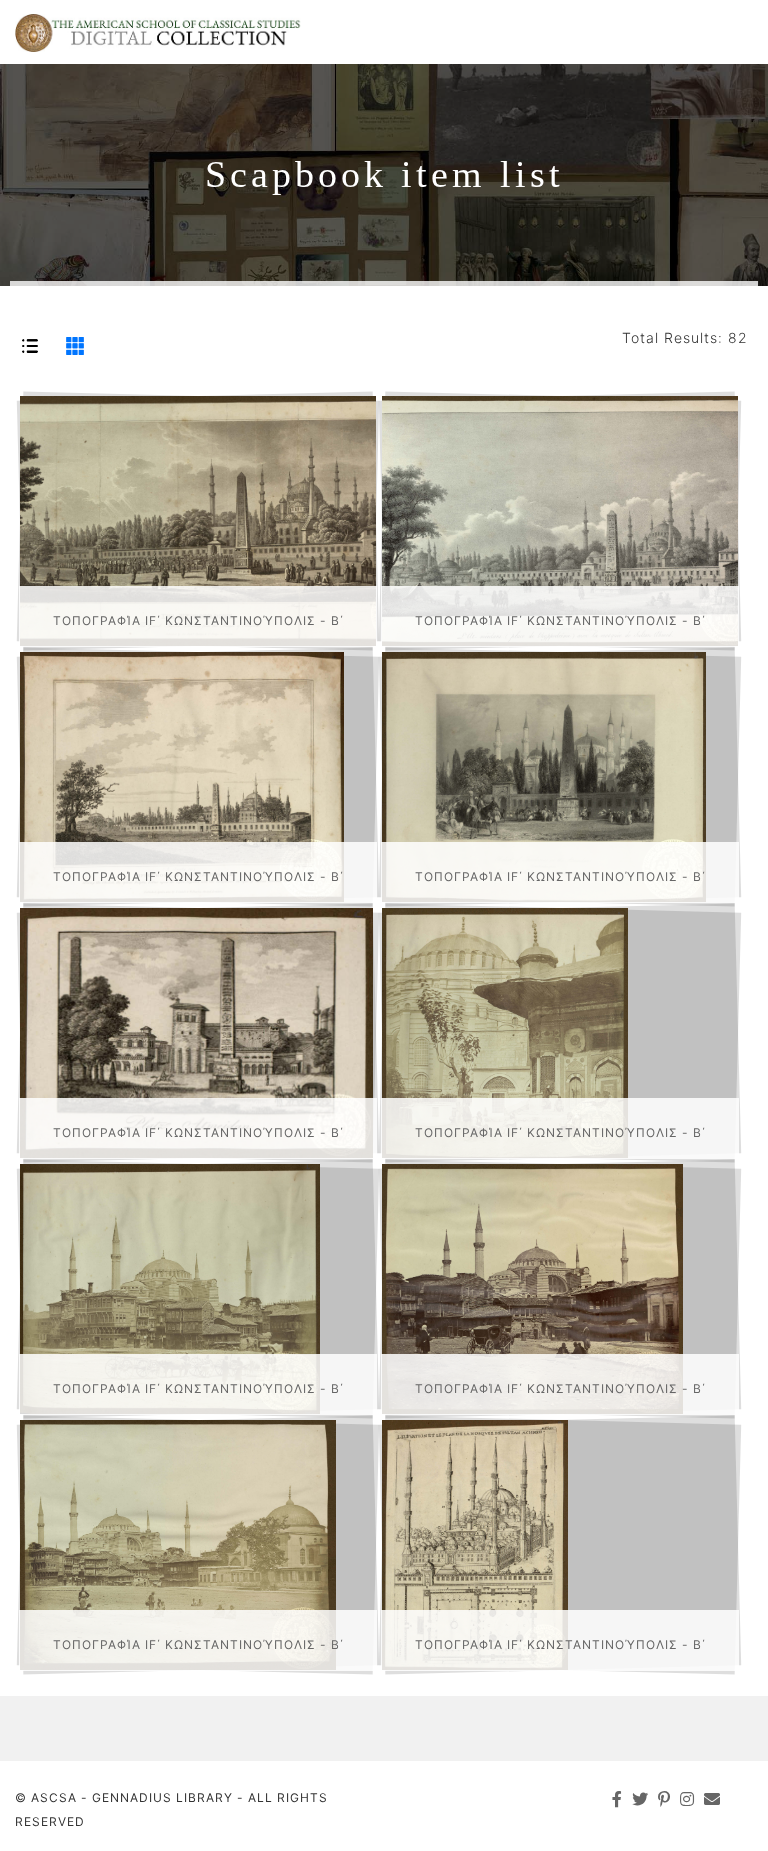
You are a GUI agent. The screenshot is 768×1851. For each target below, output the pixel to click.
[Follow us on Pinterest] (664, 1799)
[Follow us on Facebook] (617, 1799)
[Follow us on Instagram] (687, 1799)
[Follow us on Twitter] (640, 1799)
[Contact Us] (712, 1799)
